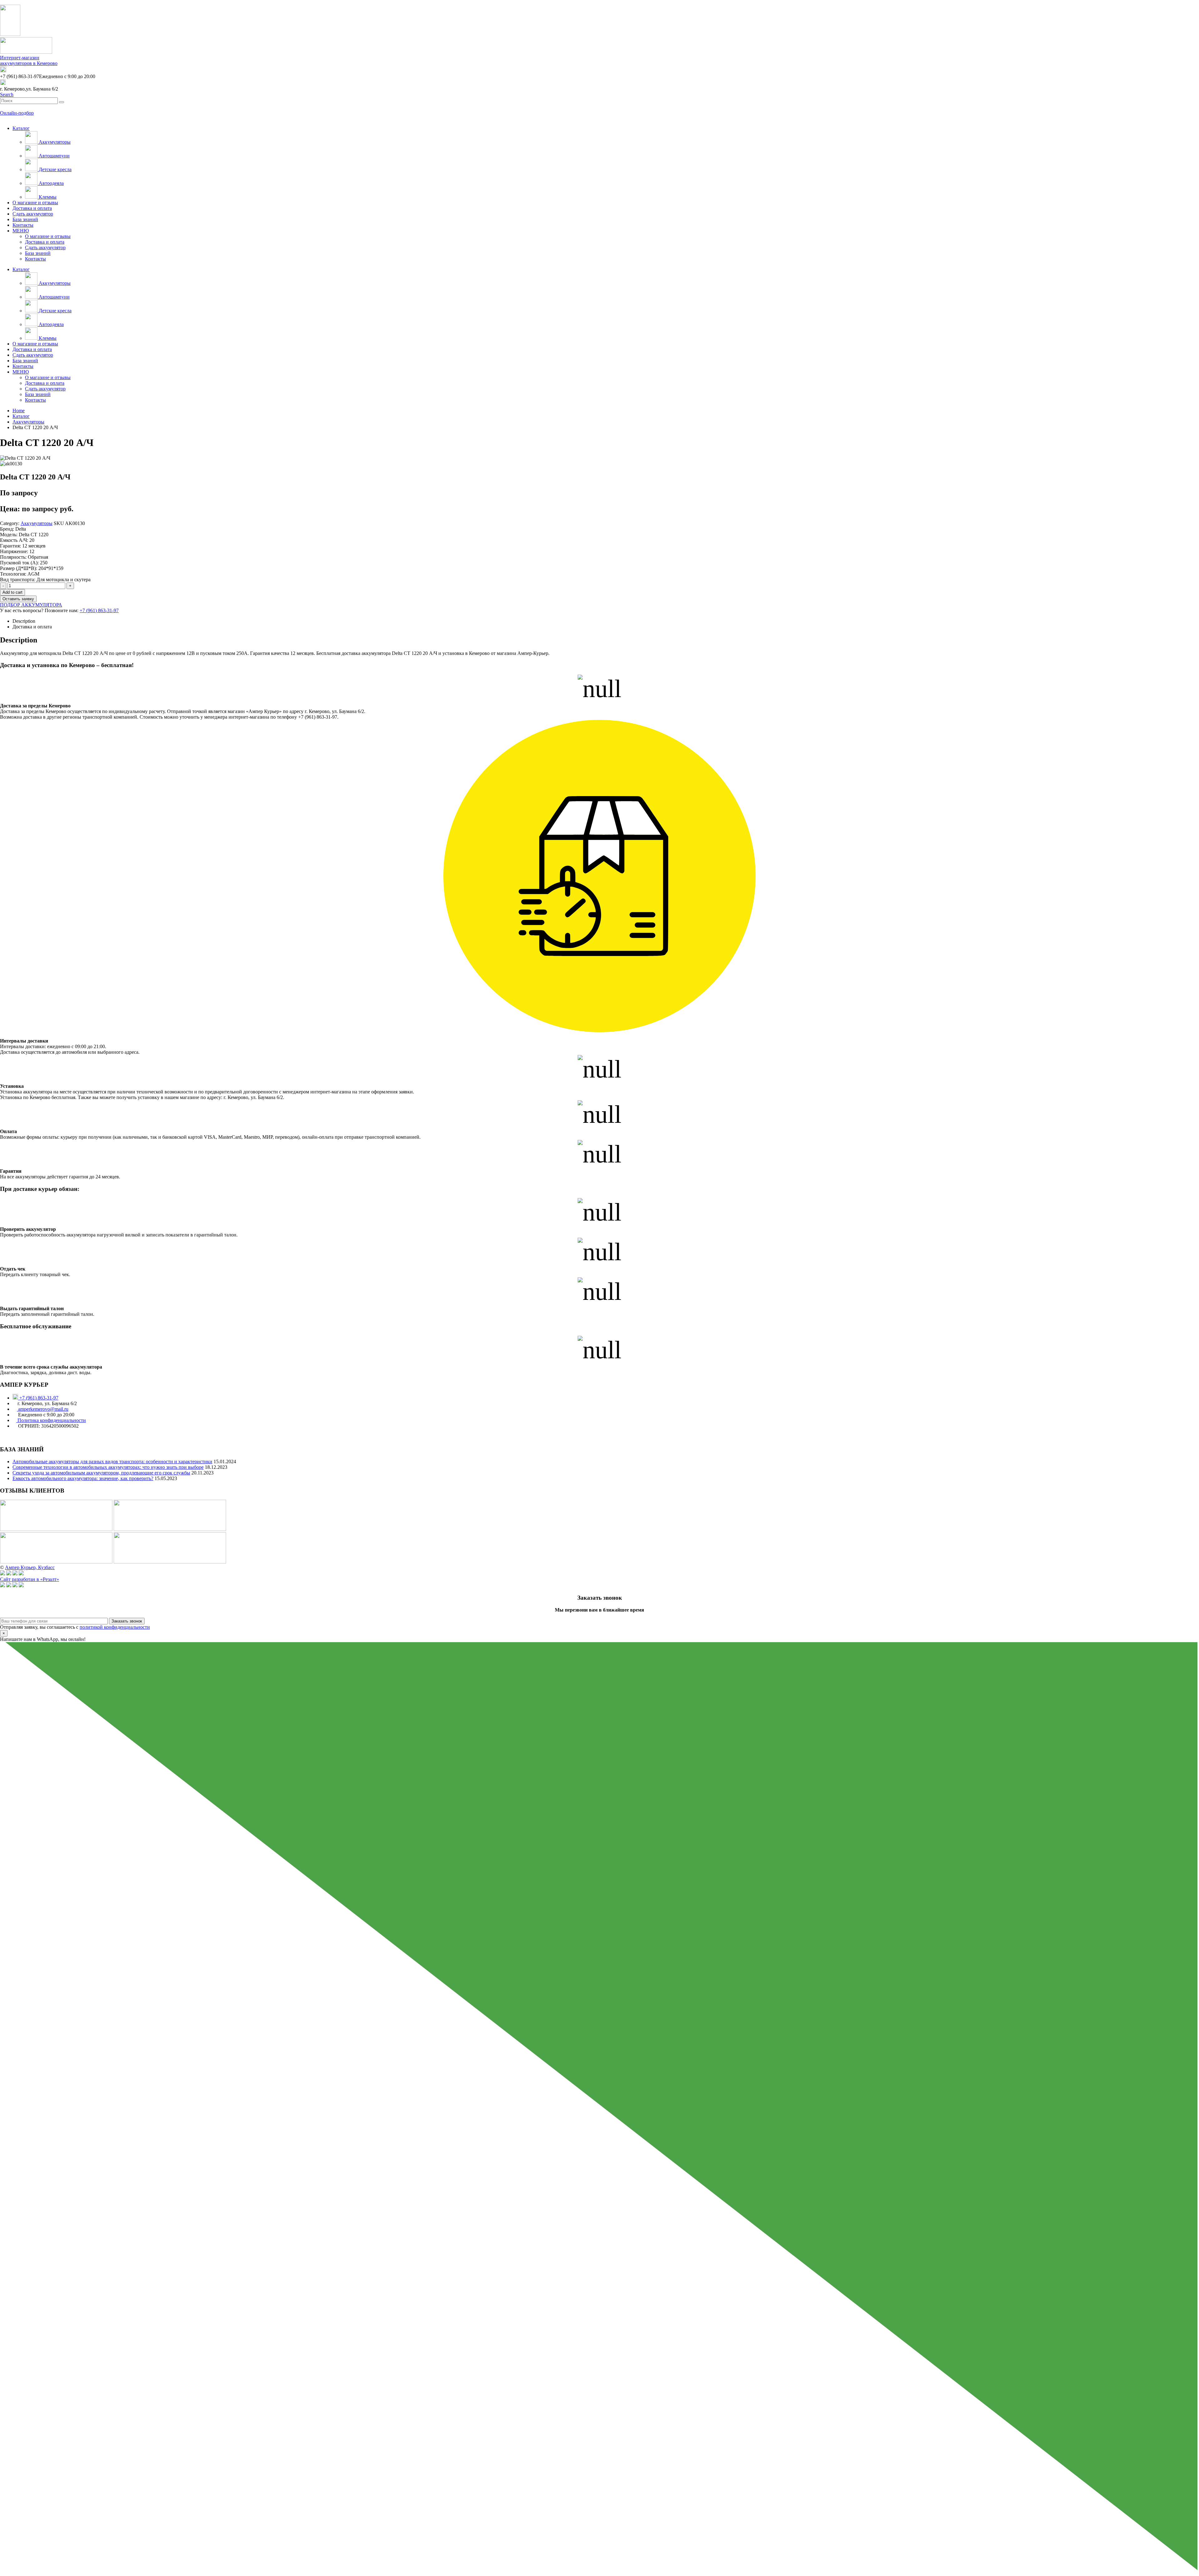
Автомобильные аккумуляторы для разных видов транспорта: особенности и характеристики (112, 1461)
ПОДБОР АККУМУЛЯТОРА (31, 605)
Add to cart (12, 592)
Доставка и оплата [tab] (32, 627)
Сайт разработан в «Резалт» (30, 1579)
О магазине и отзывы (35, 203)
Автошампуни (54, 156)
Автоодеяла (51, 183)
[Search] (62, 102)
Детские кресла (54, 169)
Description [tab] (24, 621)
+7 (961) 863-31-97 (99, 610)
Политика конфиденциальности (51, 1420)
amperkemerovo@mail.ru (43, 1409)
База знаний (25, 219)
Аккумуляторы (54, 142)
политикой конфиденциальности (115, 1627)
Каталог (21, 128)
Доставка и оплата (32, 208)
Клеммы (47, 197)
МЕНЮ (21, 231)
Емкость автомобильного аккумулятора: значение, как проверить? (83, 1478)
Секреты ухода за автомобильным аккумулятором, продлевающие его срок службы (101, 1473)
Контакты (23, 225)
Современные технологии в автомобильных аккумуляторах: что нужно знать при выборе (108, 1467)
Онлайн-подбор (17, 113)
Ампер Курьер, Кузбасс (30, 1567)
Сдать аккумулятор (33, 214)
